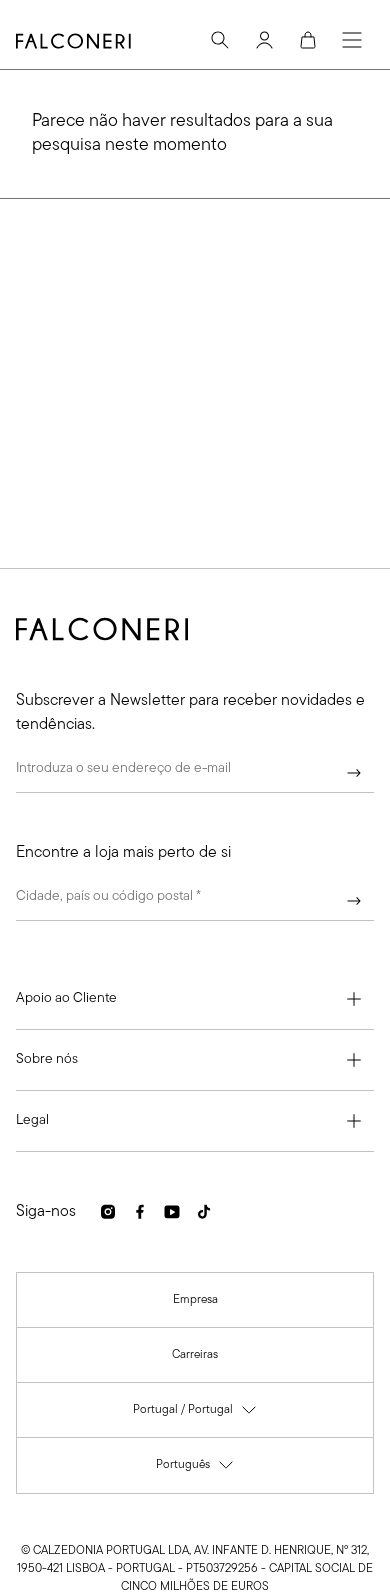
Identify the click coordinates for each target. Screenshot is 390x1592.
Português (195, 1469)
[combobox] (195, 901)
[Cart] (308, 40)
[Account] (264, 40)
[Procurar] (220, 40)
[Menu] (352, 40)
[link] (195, 1300)
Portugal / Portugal (195, 1414)
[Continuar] (354, 773)
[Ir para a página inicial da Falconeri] (73, 41)
